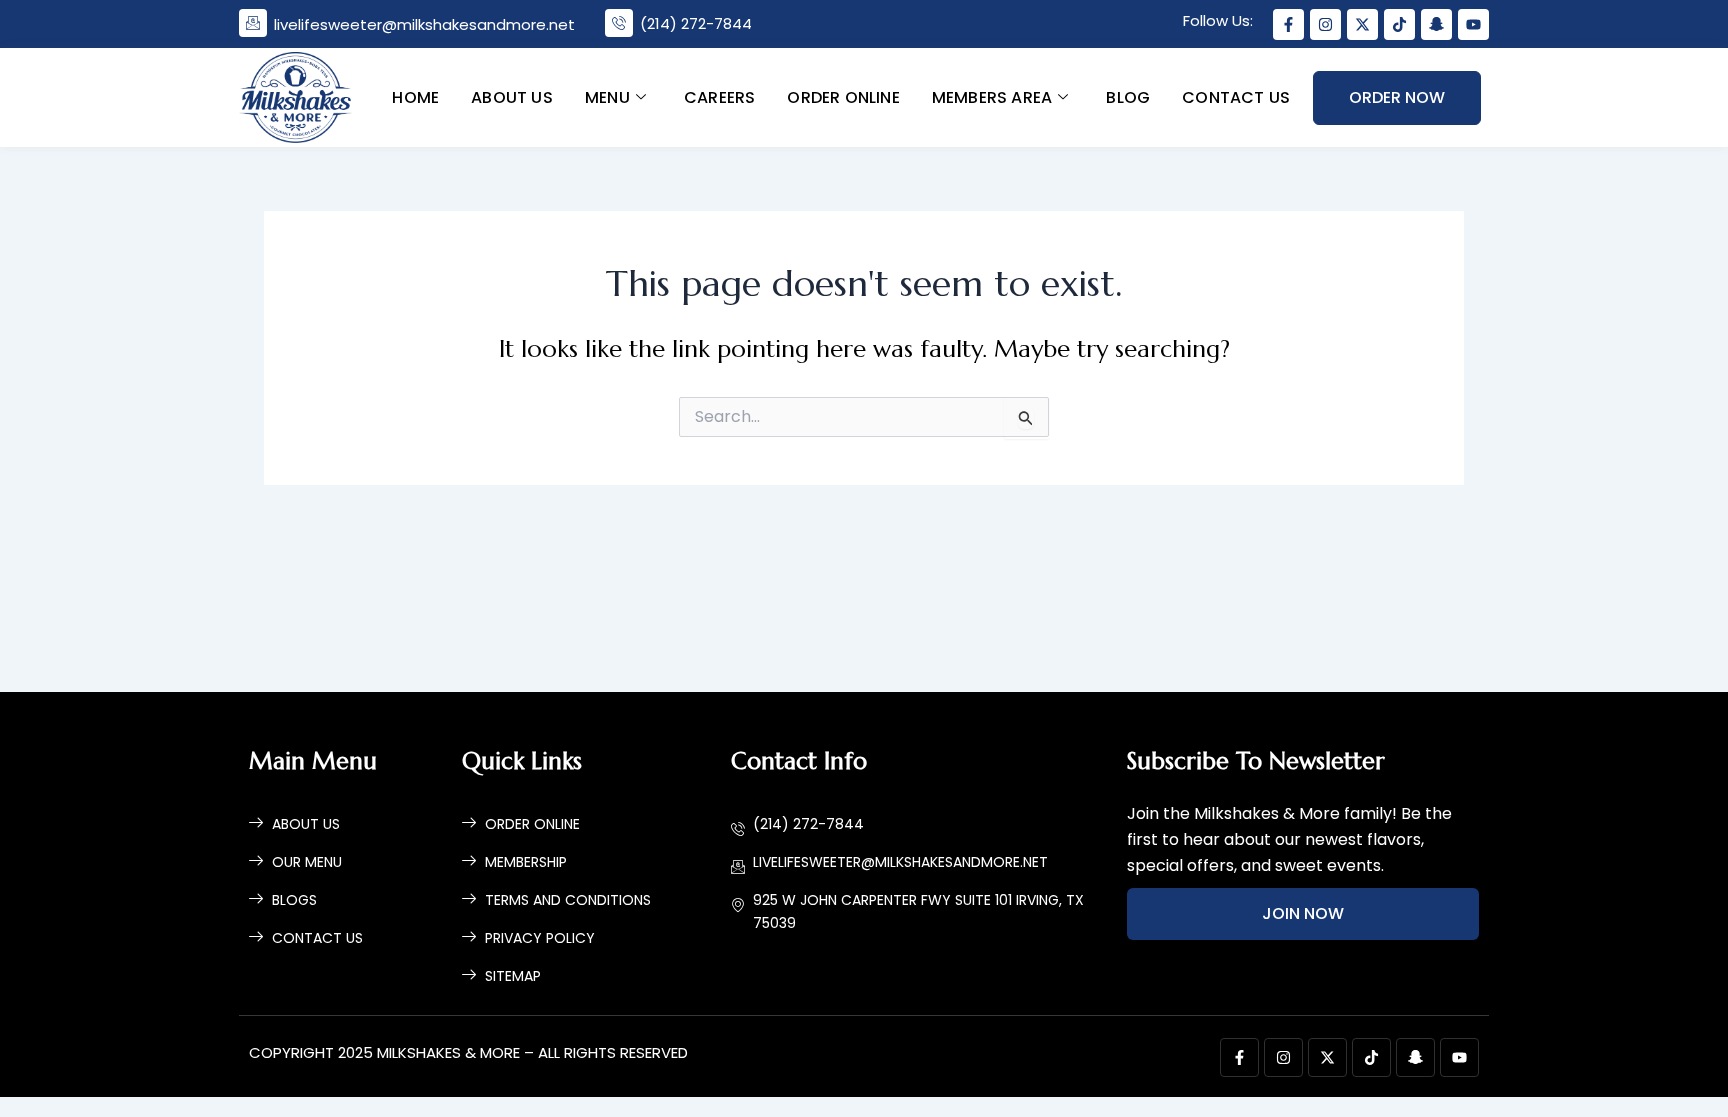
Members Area (991, 96)
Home (415, 96)
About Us (512, 96)
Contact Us (1236, 96)
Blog (1128, 96)
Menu (606, 96)
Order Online (843, 96)
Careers (718, 96)
